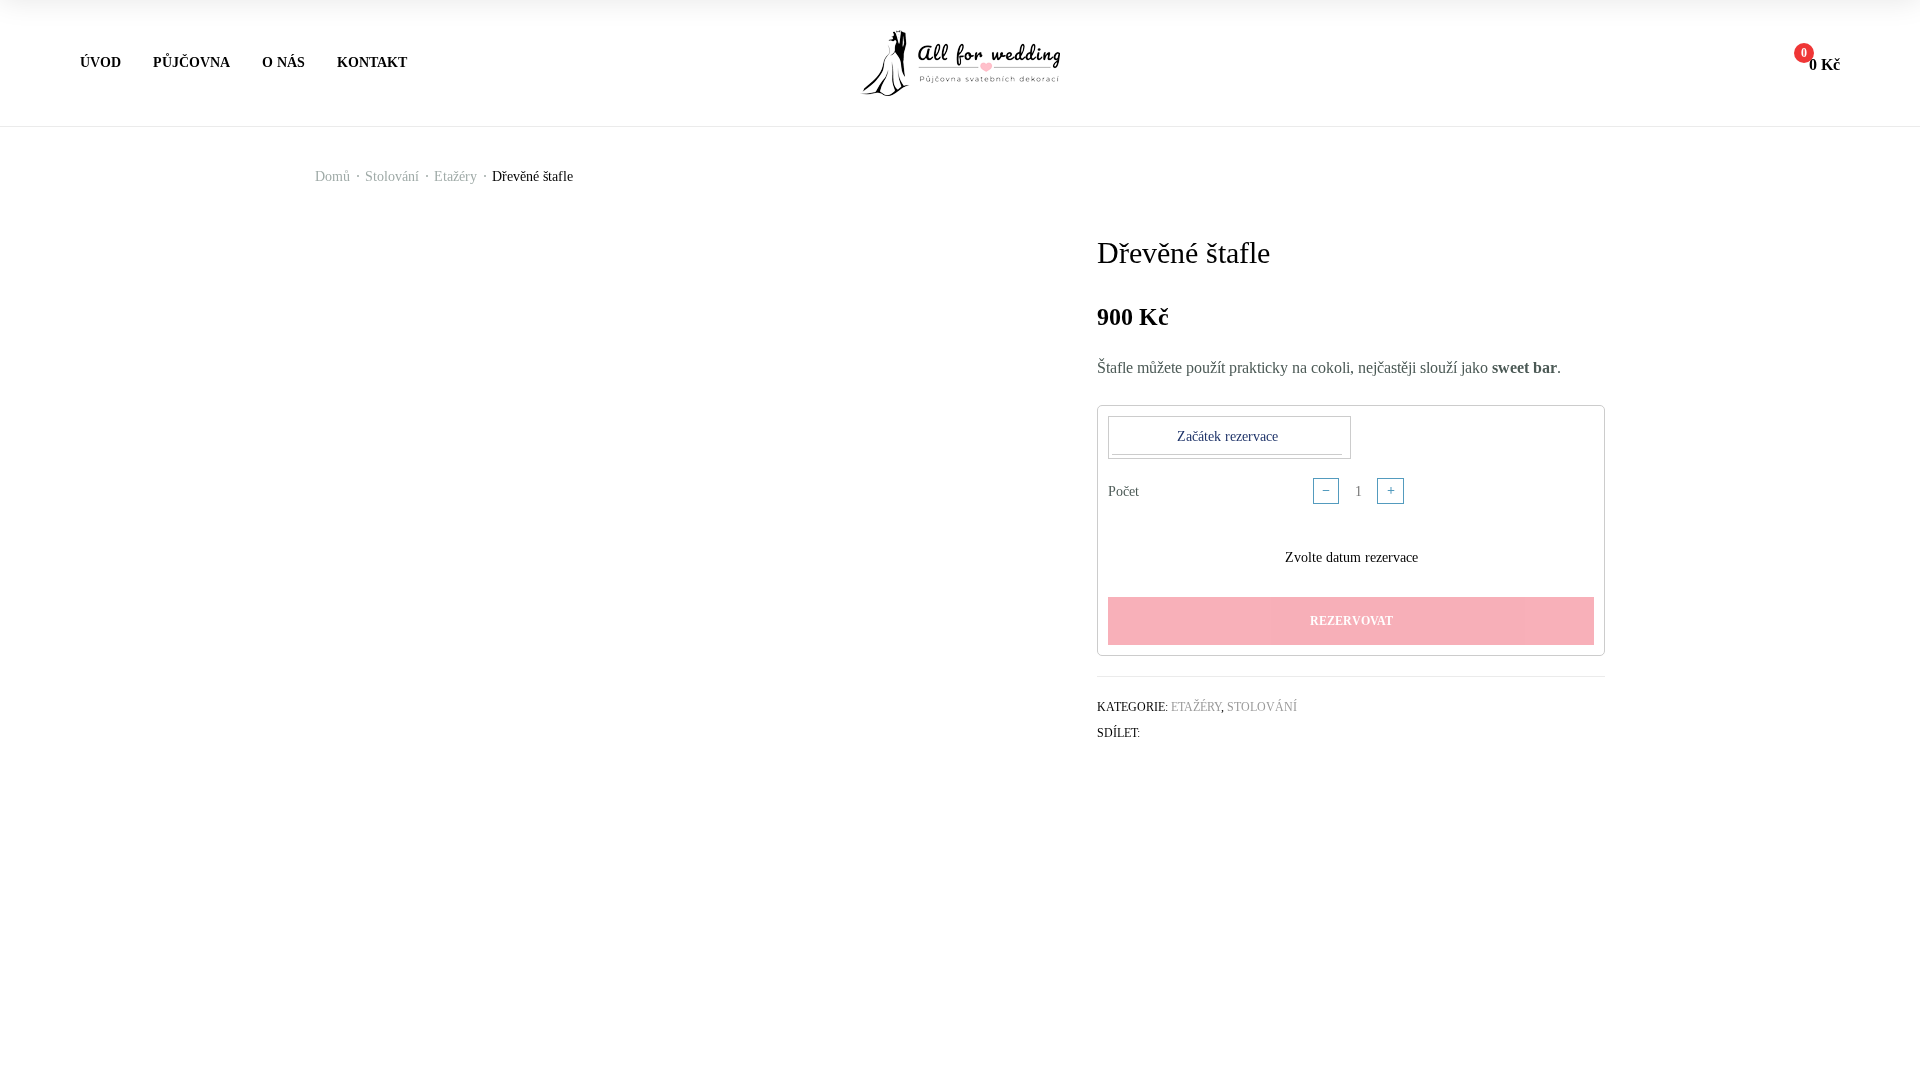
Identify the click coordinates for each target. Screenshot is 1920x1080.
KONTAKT (372, 62)
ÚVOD (100, 62)
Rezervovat (1351, 621)
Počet (1123, 491)
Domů (332, 176)
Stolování (392, 176)
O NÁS (283, 62)
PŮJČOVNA (191, 62)
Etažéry (455, 176)
